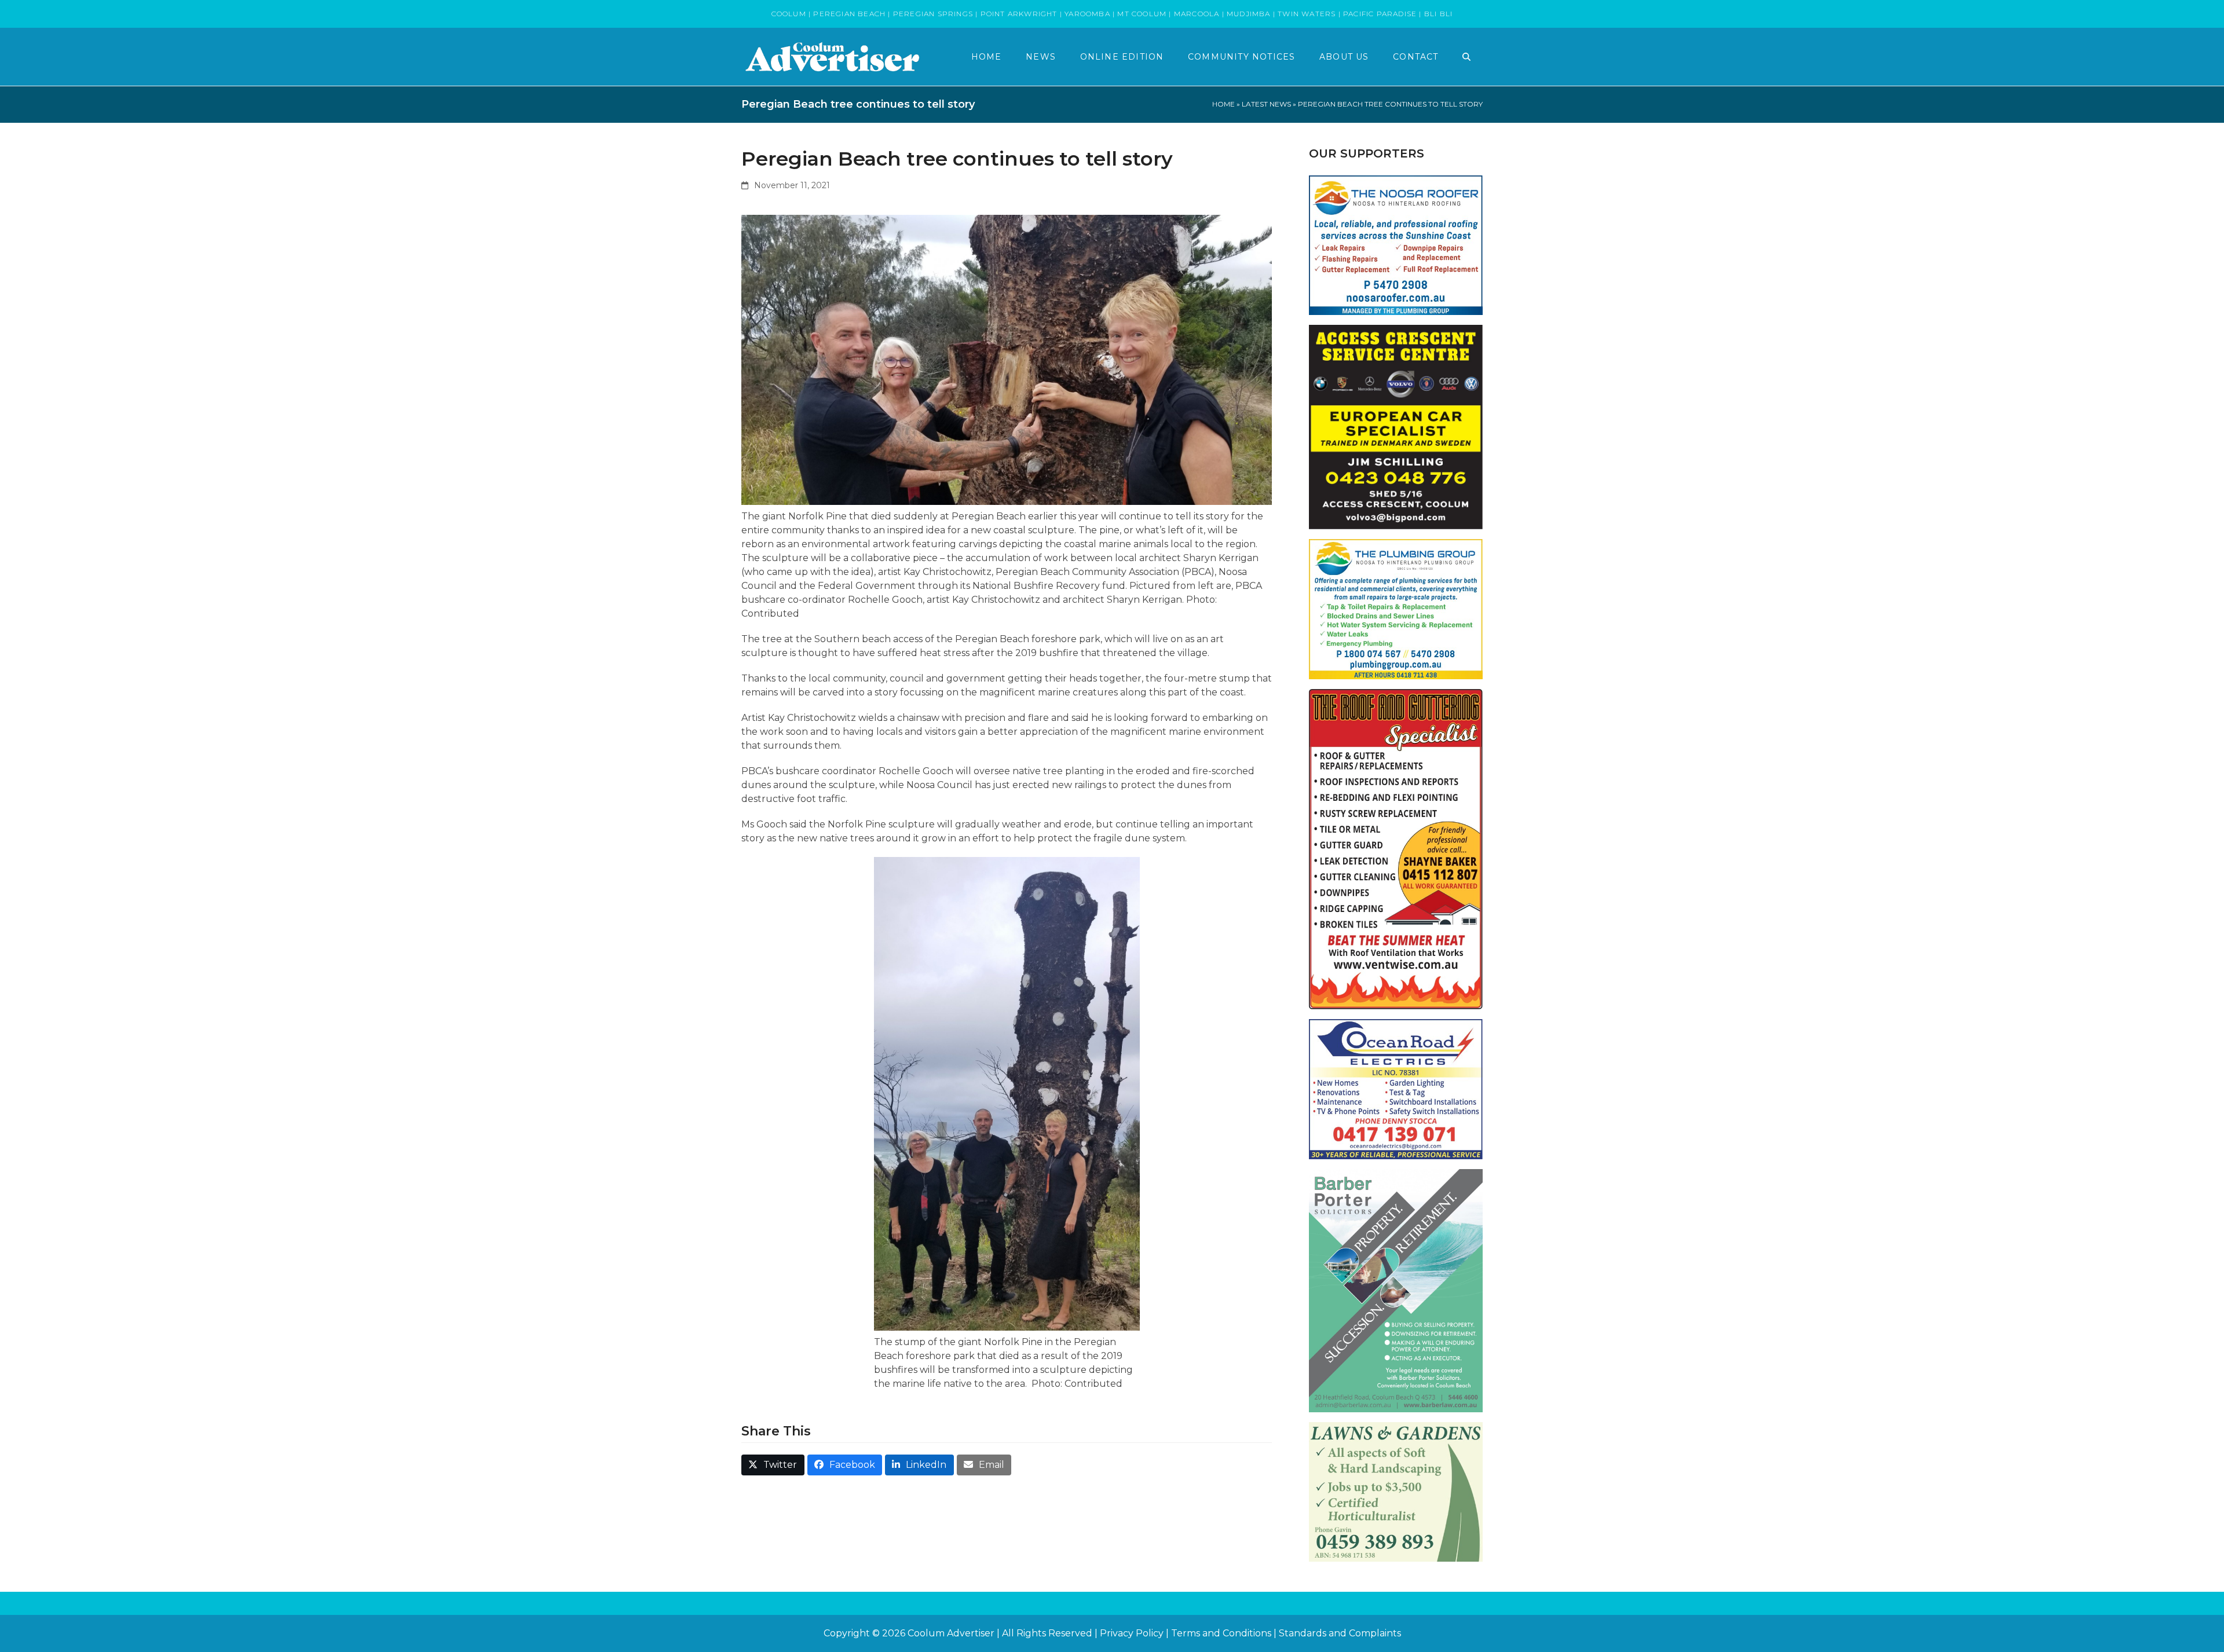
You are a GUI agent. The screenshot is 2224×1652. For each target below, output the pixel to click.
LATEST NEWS (1266, 104)
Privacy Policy (1132, 1633)
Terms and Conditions (1221, 1633)
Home (1223, 104)
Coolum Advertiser (951, 1633)
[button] (1466, 57)
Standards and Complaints (1340, 1633)
